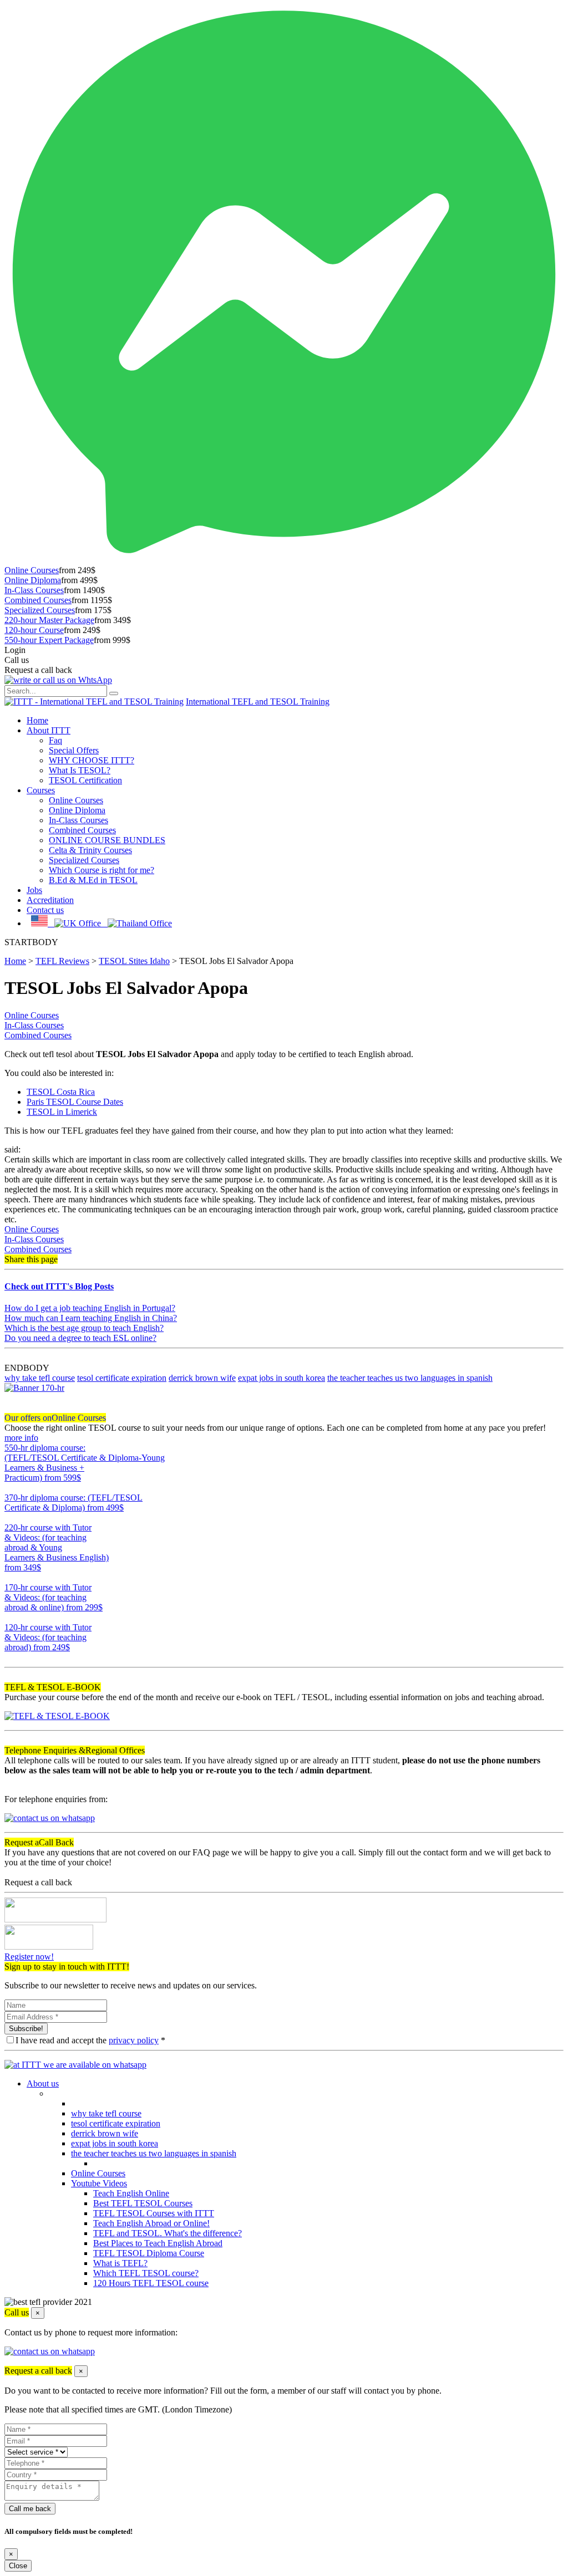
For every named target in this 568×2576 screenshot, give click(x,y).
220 (11, 1577)
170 (11, 1617)
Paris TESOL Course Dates (75, 1102)
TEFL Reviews (62, 961)
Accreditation (50, 900)
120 (11, 1657)
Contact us (45, 910)
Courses (41, 790)
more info (21, 1438)
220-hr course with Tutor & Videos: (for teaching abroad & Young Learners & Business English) (57, 1547)
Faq (55, 740)
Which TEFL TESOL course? (146, 2273)
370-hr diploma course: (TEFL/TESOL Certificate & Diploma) (73, 1503)
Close (18, 2566)
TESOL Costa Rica (61, 1092)
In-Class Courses (34, 590)
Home (37, 720)
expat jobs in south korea (282, 1378)
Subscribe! (26, 2029)
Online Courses (32, 570)
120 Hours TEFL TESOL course (151, 2283)
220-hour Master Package (49, 620)
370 (11, 1517)
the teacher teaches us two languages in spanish (410, 1378)
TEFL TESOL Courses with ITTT (154, 2213)
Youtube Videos (99, 2183)
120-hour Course (34, 630)
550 (11, 1488)
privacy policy (134, 2040)
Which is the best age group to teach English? (84, 1328)
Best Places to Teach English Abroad (158, 2243)
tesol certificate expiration (122, 1378)
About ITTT (49, 730)
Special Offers (74, 750)
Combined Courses (38, 600)
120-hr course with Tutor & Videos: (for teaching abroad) (48, 1637)
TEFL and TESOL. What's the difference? (168, 2233)
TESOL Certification (85, 780)
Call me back (30, 2509)
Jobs (34, 890)
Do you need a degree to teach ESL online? (80, 1338)
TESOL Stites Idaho (134, 961)
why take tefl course (40, 1378)
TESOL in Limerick (62, 1112)
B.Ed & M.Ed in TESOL (93, 880)
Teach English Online (131, 2193)
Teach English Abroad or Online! (151, 2223)
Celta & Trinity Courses (90, 850)
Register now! (29, 1957)
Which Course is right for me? (102, 870)
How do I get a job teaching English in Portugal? (90, 1308)
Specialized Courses (40, 610)
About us (43, 2083)
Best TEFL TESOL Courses (143, 2203)
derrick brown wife (202, 1378)
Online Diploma (33, 580)
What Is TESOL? (80, 770)
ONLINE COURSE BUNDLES (107, 840)
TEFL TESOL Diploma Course (149, 2253)
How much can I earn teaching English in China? (91, 1318)
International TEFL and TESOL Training (258, 702)
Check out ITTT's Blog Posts (59, 1286)
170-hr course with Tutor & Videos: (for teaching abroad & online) (54, 1597)
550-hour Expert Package (49, 640)
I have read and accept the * (90, 2040)
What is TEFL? (120, 2263)
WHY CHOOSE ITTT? (92, 760)
